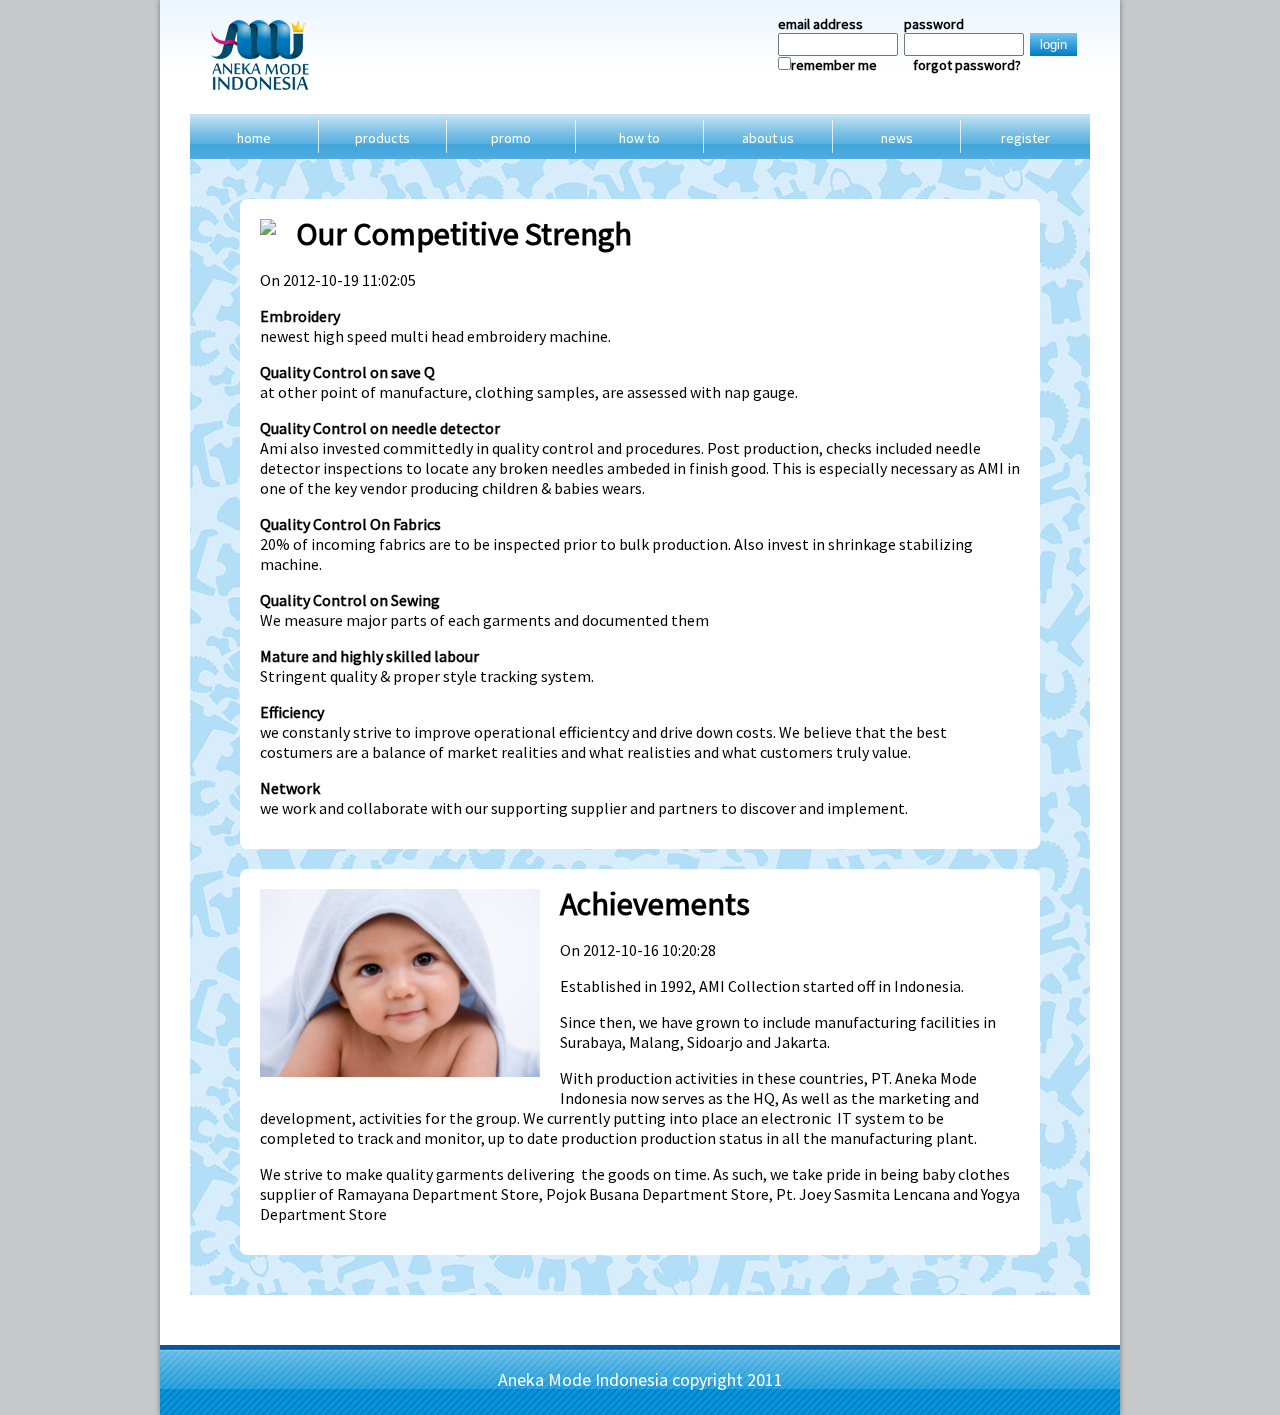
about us (768, 138)
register (1025, 138)
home (254, 138)
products (382, 138)
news (897, 138)
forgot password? (967, 65)
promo (511, 138)
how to (639, 138)
